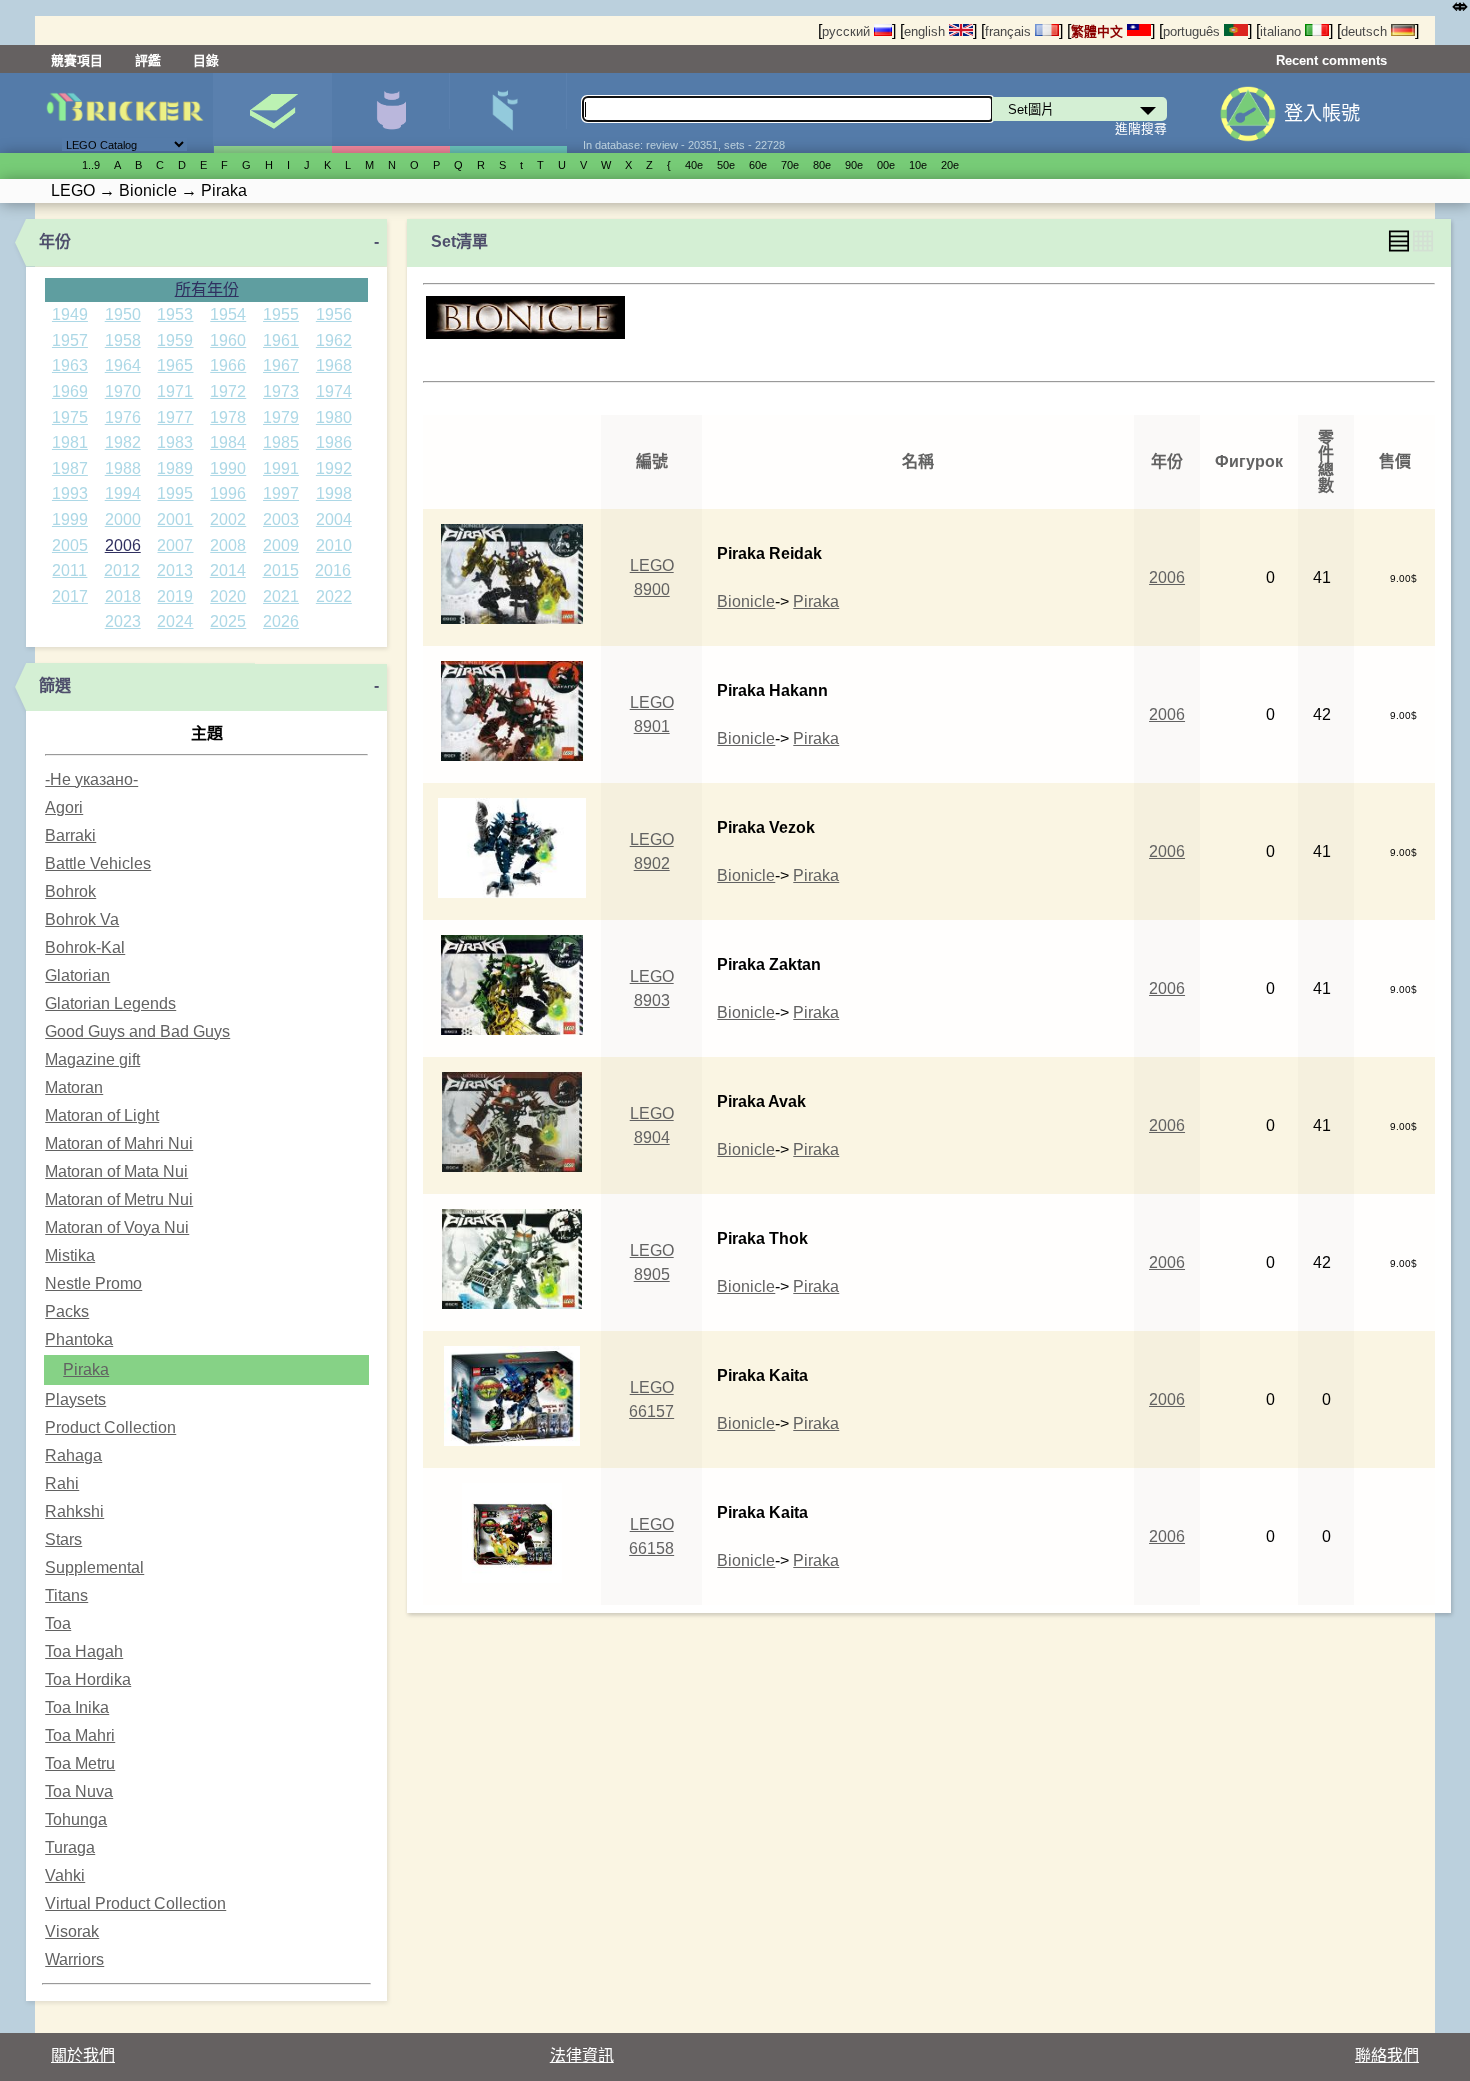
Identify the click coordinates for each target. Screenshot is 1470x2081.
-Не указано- (91, 779)
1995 (175, 493)
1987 (70, 468)
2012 (122, 570)
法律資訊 (582, 2055)
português (1193, 31)
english (926, 31)
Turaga (70, 1847)
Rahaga (73, 1455)
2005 (70, 545)
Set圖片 (272, 113)
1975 (70, 417)
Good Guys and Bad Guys (137, 1031)
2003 (281, 519)
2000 (123, 519)
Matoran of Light (102, 1115)
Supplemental (94, 1567)
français (1010, 31)
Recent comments (1331, 60)
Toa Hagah (84, 1651)
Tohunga (76, 1819)
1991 (281, 468)
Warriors (74, 1959)
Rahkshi (74, 1511)
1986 (334, 442)
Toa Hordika (88, 1679)
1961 (281, 340)
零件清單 (508, 113)
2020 (228, 596)
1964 (123, 365)
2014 (228, 570)
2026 (281, 621)
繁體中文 (1099, 31)
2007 (175, 545)
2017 (70, 596)
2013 (175, 570)
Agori (64, 807)
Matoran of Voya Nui (117, 1227)
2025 (228, 621)
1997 (281, 493)
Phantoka (79, 1339)
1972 (228, 391)
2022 (334, 596)
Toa (58, 1623)
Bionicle (746, 601)
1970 (123, 391)
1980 (334, 417)
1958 (123, 340)
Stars (63, 1539)
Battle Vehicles (98, 863)
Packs (67, 1311)
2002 (228, 519)
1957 (70, 340)
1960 (228, 340)
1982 (123, 442)
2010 (334, 545)
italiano (1282, 31)
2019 (175, 596)
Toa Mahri (80, 1735)
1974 (334, 391)
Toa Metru (80, 1763)
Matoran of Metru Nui (119, 1199)
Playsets (75, 1399)
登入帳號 (1322, 113)
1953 (175, 314)
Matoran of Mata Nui (116, 1171)
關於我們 (83, 2055)
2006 (123, 545)
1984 (228, 442)
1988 (123, 468)
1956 (334, 314)
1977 (175, 417)
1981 (70, 442)
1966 (228, 365)
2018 (123, 596)
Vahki (65, 1875)
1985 (281, 442)
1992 (334, 468)
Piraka (86, 1369)
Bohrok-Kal (85, 947)
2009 (281, 545)
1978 (228, 417)
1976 (123, 417)
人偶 (390, 113)
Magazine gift (92, 1059)
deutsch (1366, 31)
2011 (69, 570)
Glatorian (77, 975)
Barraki (70, 835)
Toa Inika (77, 1707)
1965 (175, 365)
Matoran (74, 1087)
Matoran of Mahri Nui (119, 1143)
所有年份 (207, 289)
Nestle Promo (93, 1283)
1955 (281, 314)
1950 (123, 314)
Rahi (62, 1483)
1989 (175, 468)
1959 (175, 340)
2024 (175, 621)
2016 (333, 570)
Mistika (70, 1255)
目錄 (206, 60)
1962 (334, 340)
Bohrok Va (82, 919)
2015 (281, 570)
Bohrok (70, 891)
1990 (228, 468)
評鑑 (148, 60)
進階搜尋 (1141, 128)
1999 (70, 519)
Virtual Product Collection (135, 1903)
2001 (175, 519)
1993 (70, 493)
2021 (281, 596)
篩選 (55, 685)
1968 (334, 365)
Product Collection (110, 1427)
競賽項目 (77, 60)
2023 (123, 621)
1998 (334, 493)
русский (848, 31)
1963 (70, 365)
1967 (281, 365)
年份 (55, 241)
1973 (281, 391)
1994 (123, 493)
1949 (70, 314)
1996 (228, 493)
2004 (334, 519)
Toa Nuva (79, 1791)
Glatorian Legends (110, 1003)
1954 (228, 314)
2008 (228, 545)
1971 (175, 391)
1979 (281, 417)
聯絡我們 (1387, 2055)
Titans (66, 1595)
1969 (70, 391)
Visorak (72, 1931)
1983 (175, 442)
